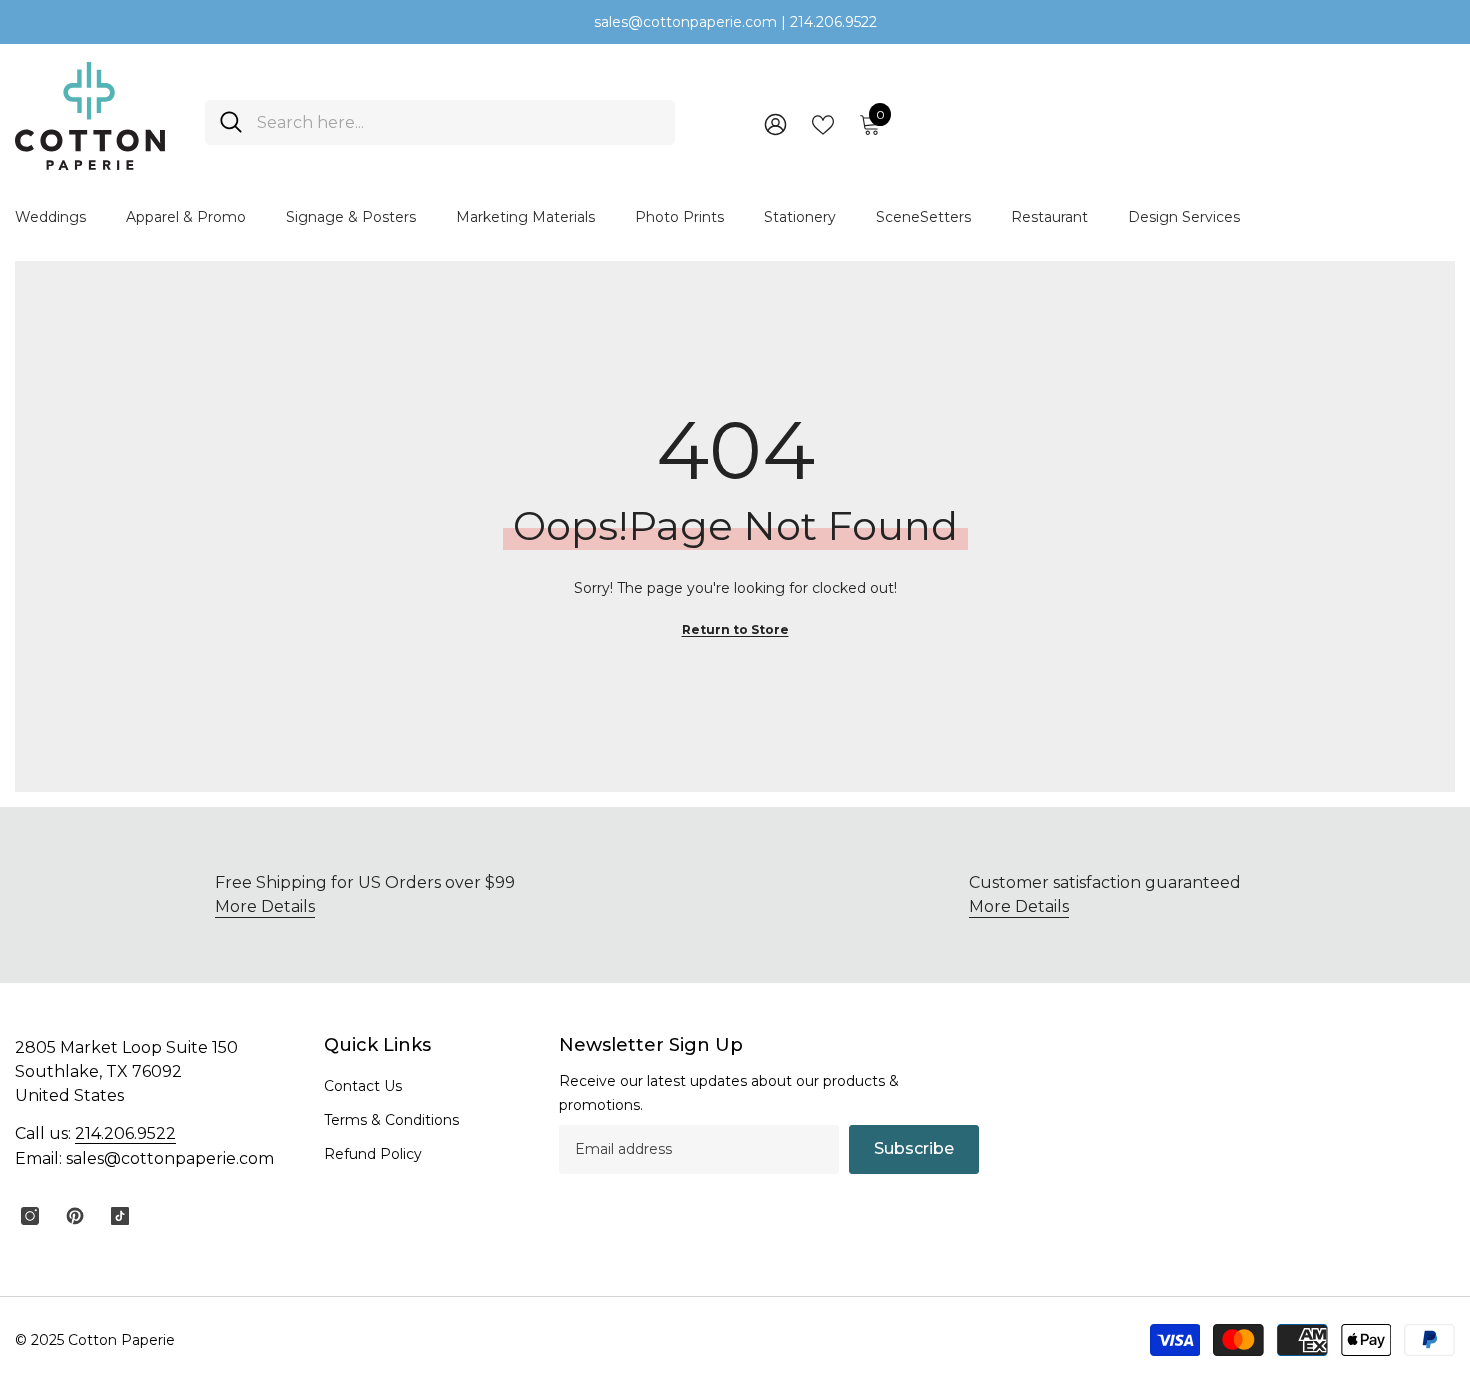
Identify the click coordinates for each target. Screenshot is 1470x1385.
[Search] (440, 122)
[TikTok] (120, 1216)
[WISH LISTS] (823, 123)
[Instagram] (30, 1216)
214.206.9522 (125, 1133)
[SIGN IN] (775, 123)
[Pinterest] (75, 1216)
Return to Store (735, 629)
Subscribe (914, 1148)
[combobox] (458, 122)
